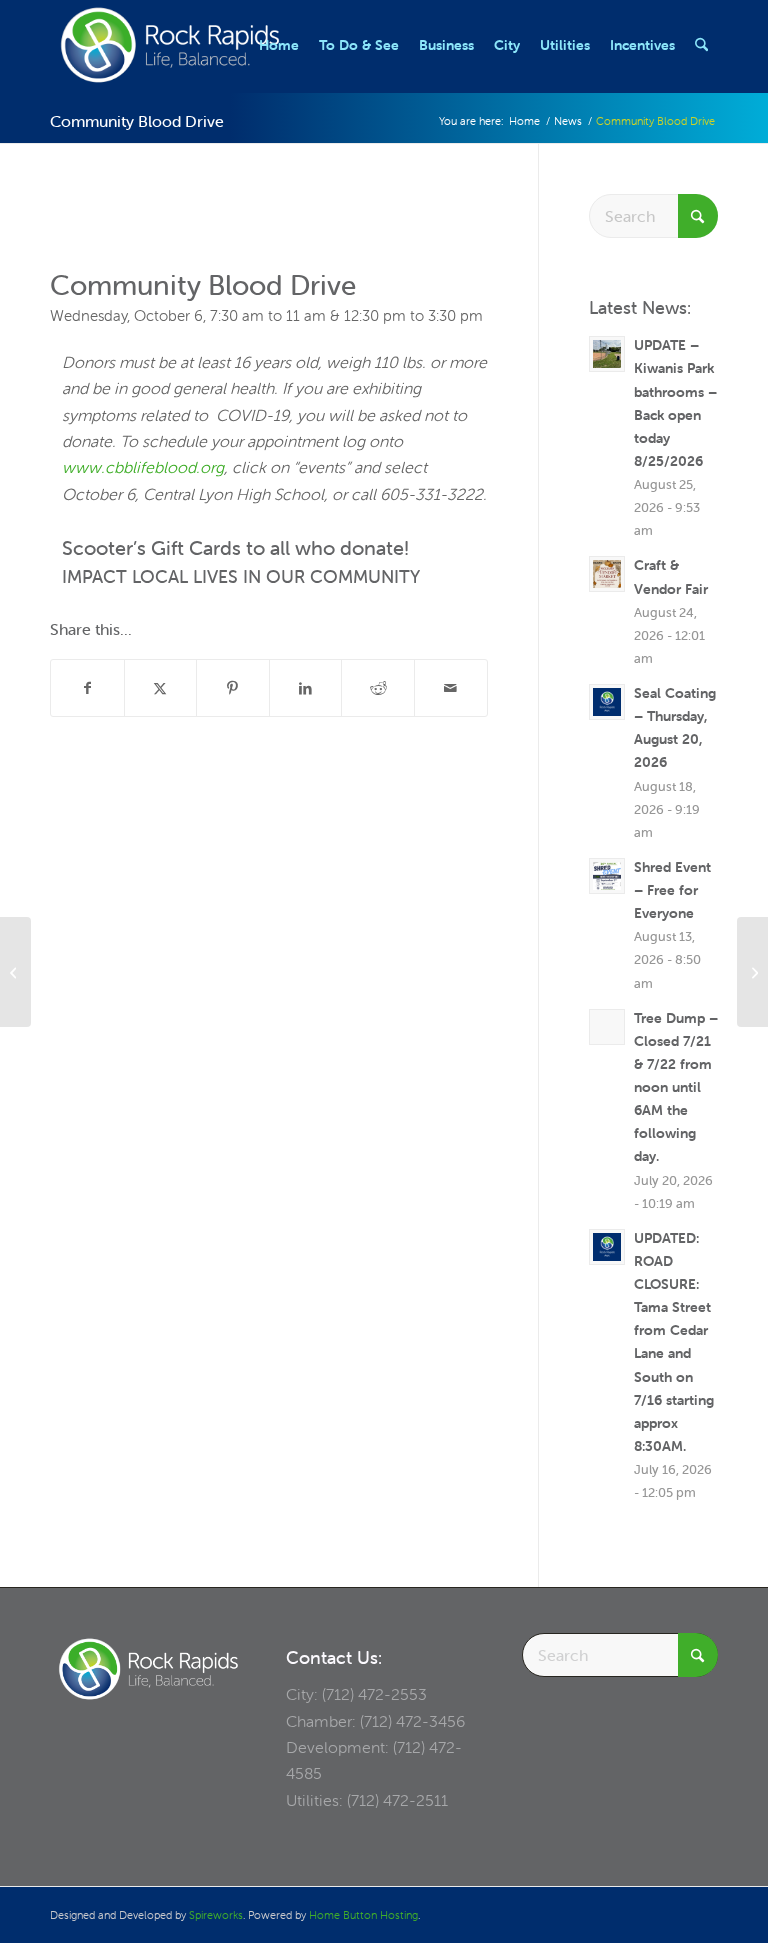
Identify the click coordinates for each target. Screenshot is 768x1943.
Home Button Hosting (363, 1915)
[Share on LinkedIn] (306, 688)
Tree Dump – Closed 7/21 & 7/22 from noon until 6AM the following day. (676, 1087)
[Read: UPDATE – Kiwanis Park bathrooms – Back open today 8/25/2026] (607, 354)
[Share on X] (161, 688)
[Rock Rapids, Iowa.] (169, 45)
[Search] (701, 45)
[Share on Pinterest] (233, 688)
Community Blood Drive (137, 121)
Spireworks (216, 1915)
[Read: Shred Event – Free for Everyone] (607, 876)
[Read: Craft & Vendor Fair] (607, 574)
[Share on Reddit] (378, 688)
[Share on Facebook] (87, 688)
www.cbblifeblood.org (143, 467)
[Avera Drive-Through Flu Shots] (752, 972)
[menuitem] (279, 45)
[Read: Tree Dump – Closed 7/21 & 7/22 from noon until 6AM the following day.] (607, 1027)
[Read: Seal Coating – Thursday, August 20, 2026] (607, 702)
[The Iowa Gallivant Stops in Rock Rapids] (15, 972)
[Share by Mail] (451, 688)
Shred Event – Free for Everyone (672, 890)
